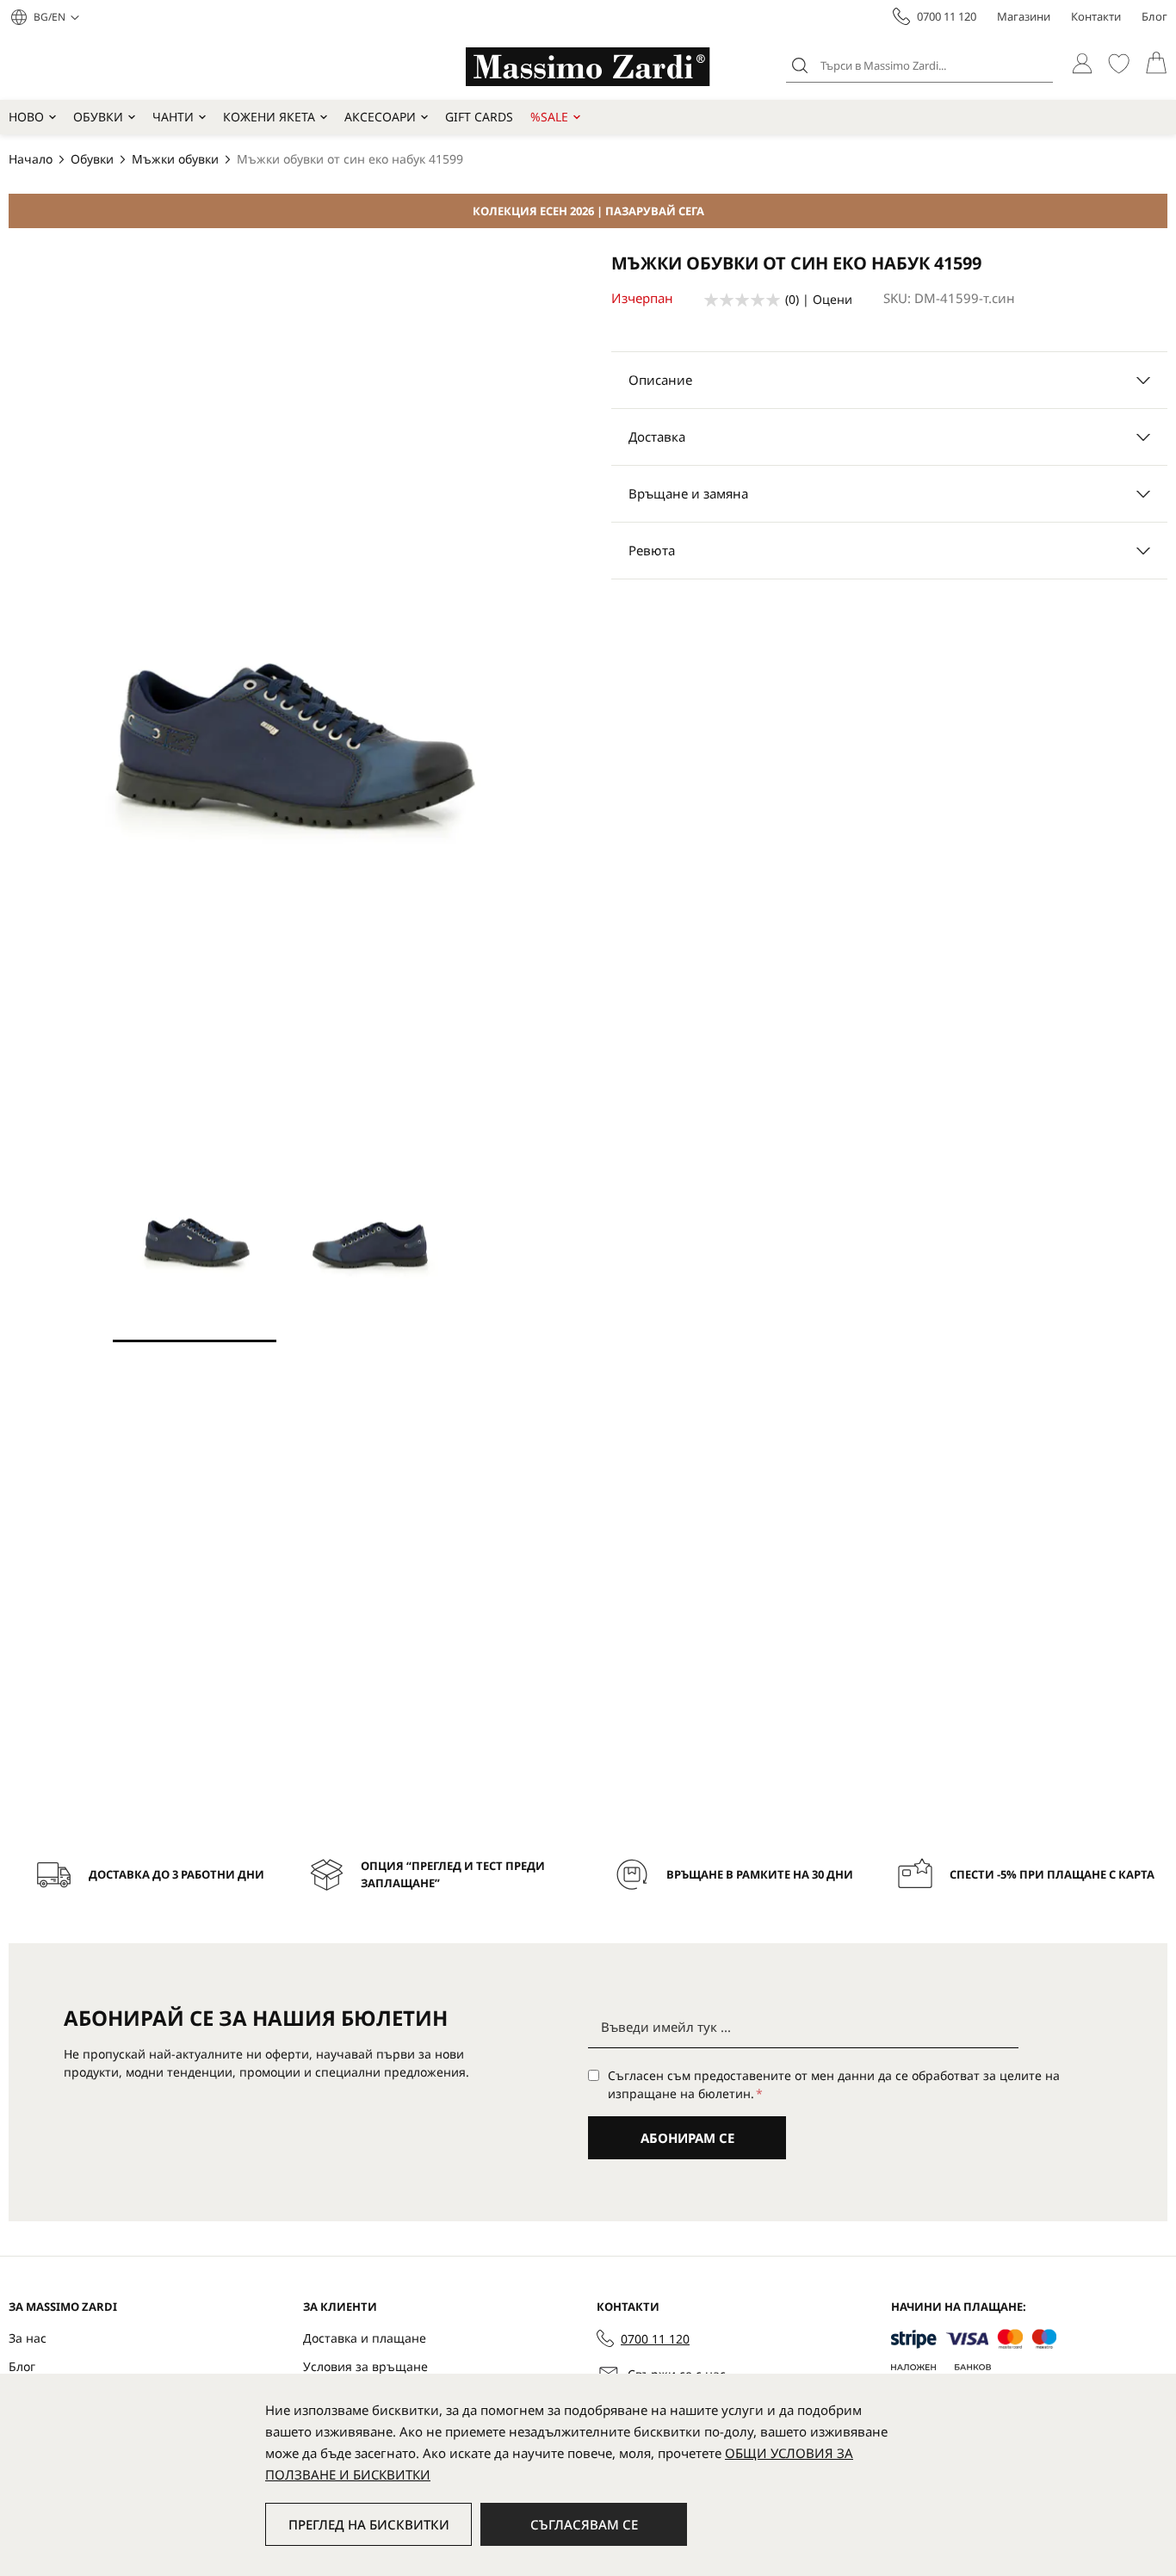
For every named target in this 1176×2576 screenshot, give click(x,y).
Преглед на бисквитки (369, 2524)
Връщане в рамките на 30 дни (760, 1874)
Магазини (1024, 16)
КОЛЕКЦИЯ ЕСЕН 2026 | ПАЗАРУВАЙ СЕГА (588, 211)
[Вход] (1082, 63)
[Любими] (1119, 63)
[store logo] (588, 67)
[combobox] (919, 65)
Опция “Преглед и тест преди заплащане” (453, 1874)
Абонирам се (687, 2138)
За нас (28, 2338)
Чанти (173, 117)
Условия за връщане (365, 2366)
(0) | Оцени (819, 299)
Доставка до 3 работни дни (176, 1874)
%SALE (549, 117)
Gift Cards (479, 117)
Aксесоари (380, 117)
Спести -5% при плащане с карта (1052, 1874)
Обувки (98, 117)
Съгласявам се (584, 2524)
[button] (56, 17)
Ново (26, 117)
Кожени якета (269, 117)
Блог (1154, 16)
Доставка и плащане (365, 2338)
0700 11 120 (947, 16)
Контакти (1096, 16)
